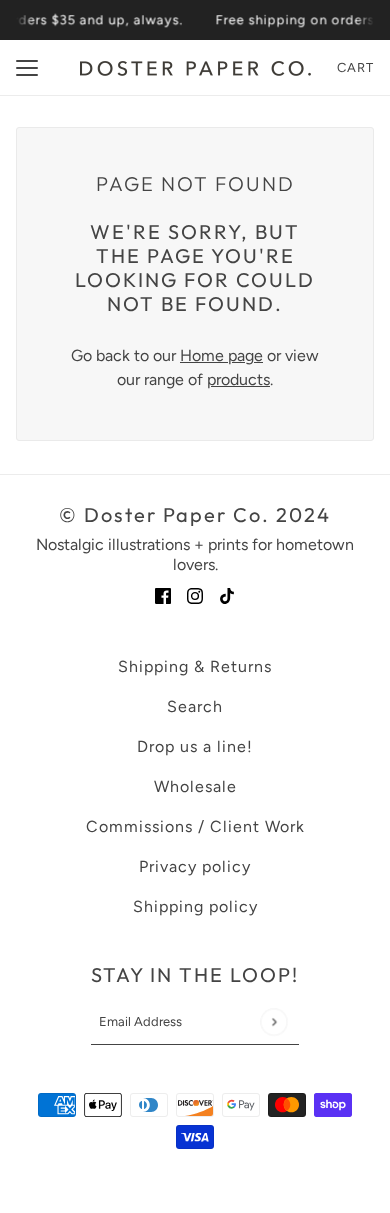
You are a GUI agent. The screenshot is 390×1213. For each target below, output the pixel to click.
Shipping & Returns (195, 666)
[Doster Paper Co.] (195, 68)
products (238, 379)
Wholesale (195, 786)
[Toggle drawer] (27, 68)
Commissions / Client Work (195, 826)
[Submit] (273, 1021)
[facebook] (163, 595)
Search (195, 706)
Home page (221, 355)
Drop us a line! (195, 746)
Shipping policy (195, 906)
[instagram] (195, 595)
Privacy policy (195, 866)
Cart (355, 67)
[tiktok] (227, 595)
